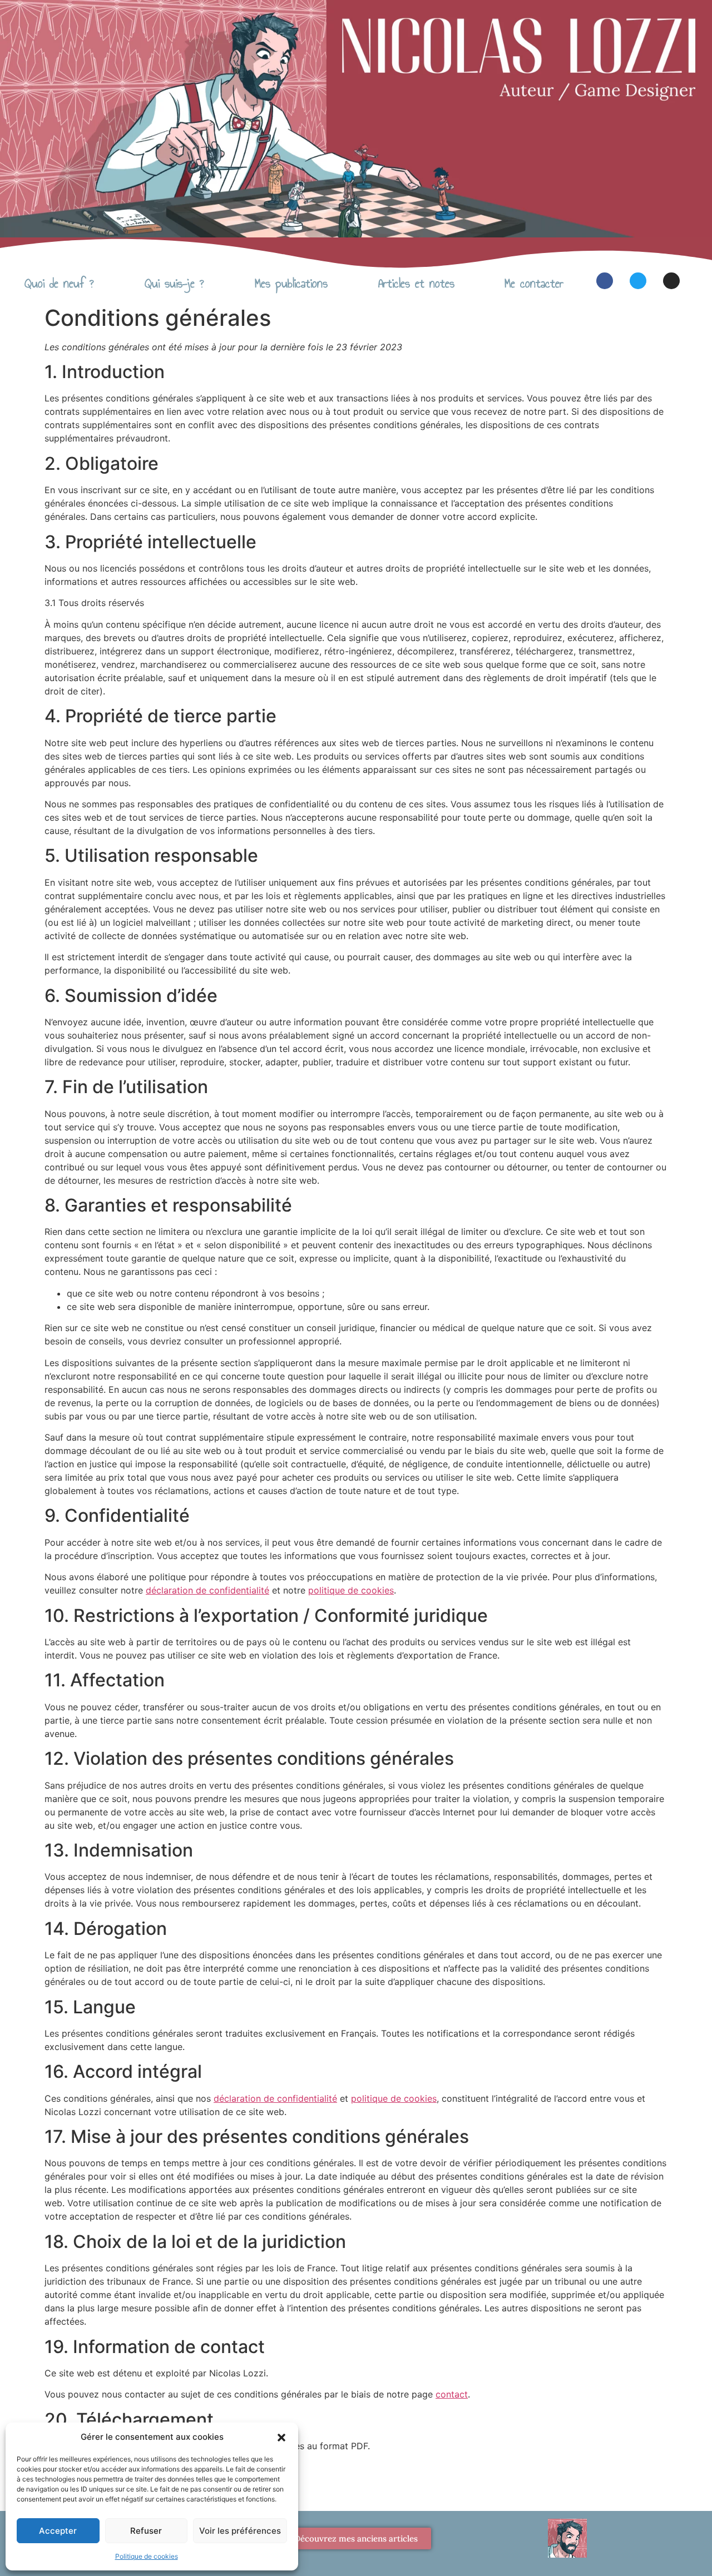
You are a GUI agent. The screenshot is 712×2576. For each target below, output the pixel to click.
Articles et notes (416, 283)
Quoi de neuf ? (59, 283)
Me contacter (534, 283)
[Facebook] (605, 281)
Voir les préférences (240, 2531)
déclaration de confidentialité (207, 1590)
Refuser (146, 2531)
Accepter (58, 2531)
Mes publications (291, 283)
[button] (281, 2437)
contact (452, 2394)
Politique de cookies (147, 2556)
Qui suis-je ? (174, 283)
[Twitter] (638, 281)
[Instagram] (671, 281)
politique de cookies (351, 1590)
